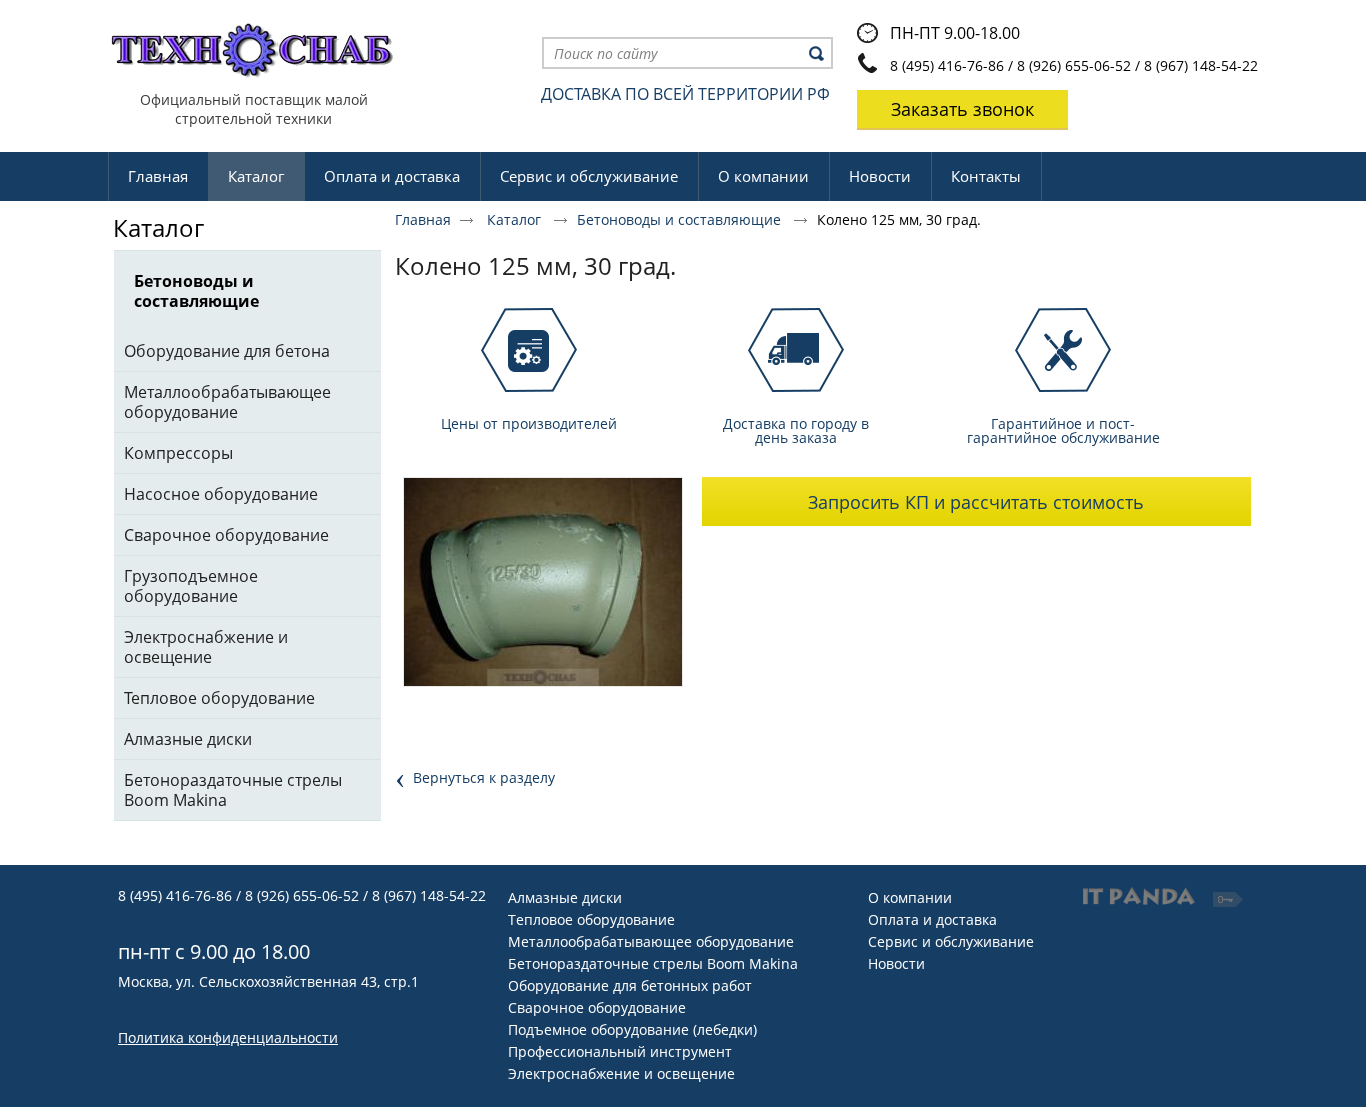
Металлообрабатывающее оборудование (651, 941)
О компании (910, 897)
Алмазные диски (565, 897)
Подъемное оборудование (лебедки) (632, 1029)
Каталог (256, 176)
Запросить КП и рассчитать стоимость (976, 502)
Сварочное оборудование (597, 1007)
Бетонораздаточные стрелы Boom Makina (653, 963)
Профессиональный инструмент (620, 1051)
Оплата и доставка (932, 919)
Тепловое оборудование (591, 919)
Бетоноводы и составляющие (681, 219)
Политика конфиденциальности (228, 1037)
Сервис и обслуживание (951, 941)
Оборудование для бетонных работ (630, 985)
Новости (896, 963)
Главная (423, 219)
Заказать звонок (962, 109)
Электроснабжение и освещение (621, 1073)
